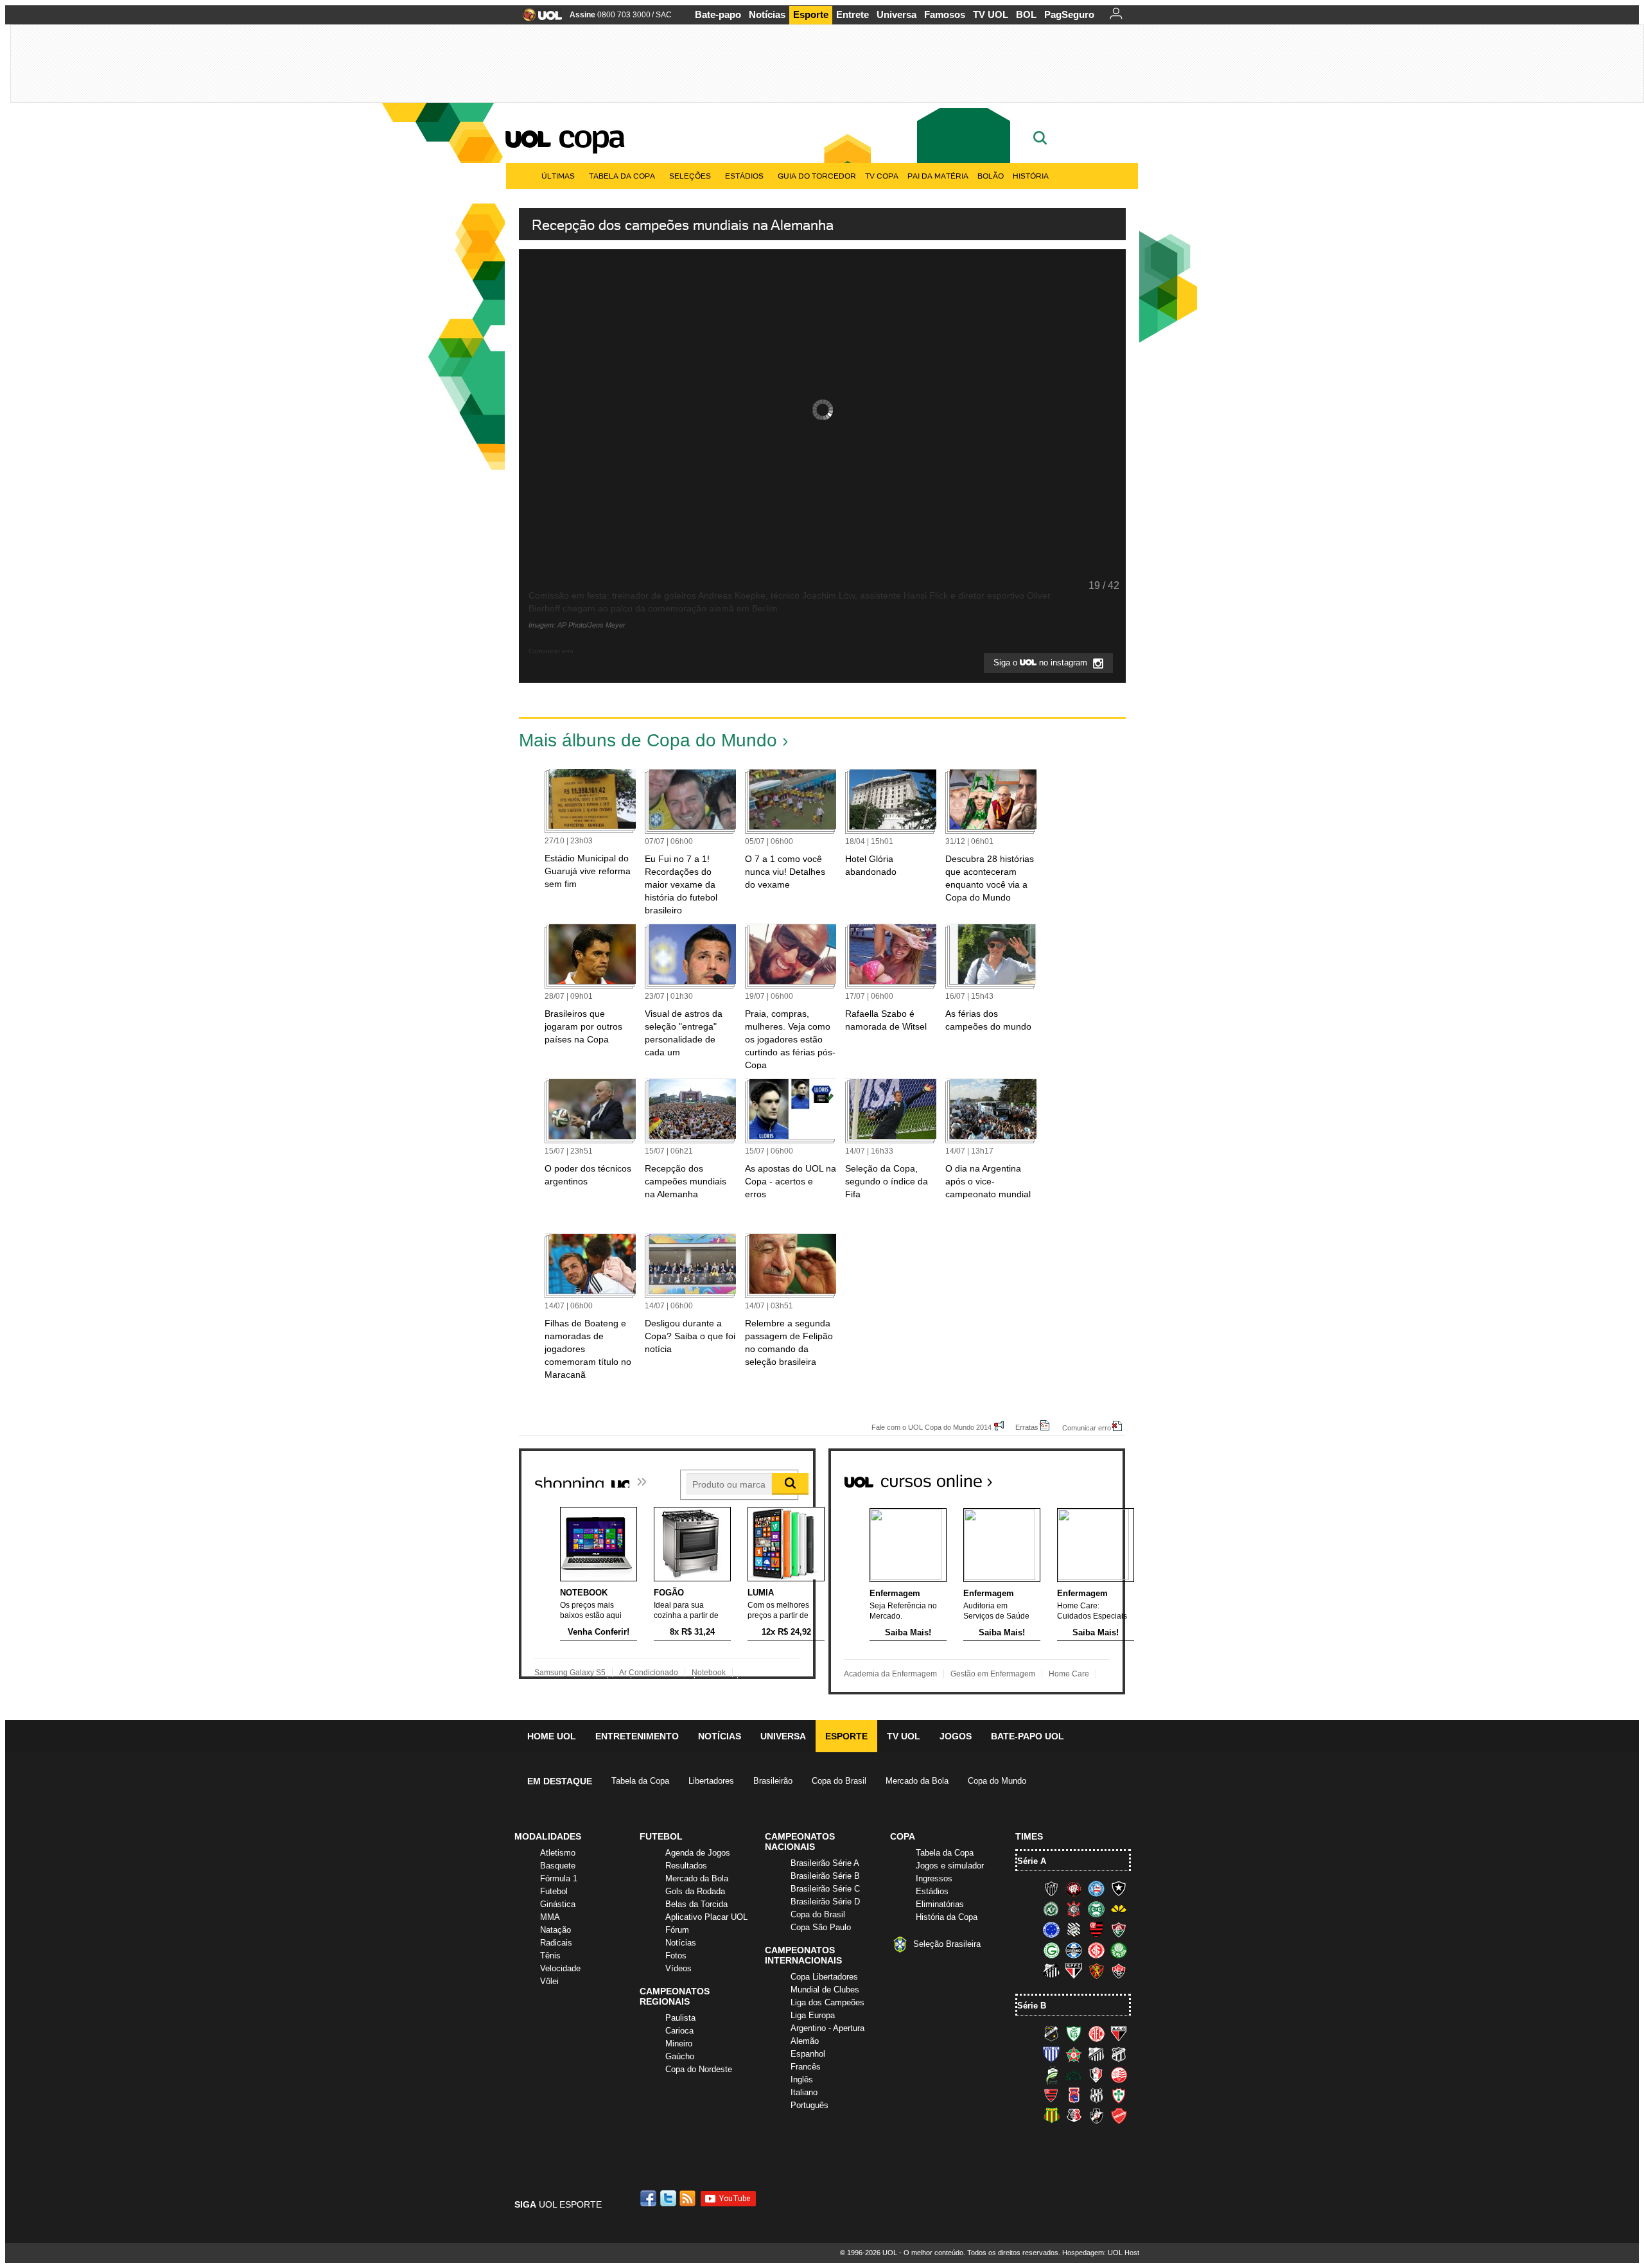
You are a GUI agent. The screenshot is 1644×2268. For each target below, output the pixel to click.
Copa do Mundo (997, 1781)
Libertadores (711, 1781)
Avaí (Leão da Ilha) (1051, 2054)
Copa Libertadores (824, 1977)
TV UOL (991, 14)
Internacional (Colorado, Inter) (1096, 1950)
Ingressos (934, 1878)
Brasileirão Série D (825, 1902)
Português (809, 2105)
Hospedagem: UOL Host (1101, 2253)
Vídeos (678, 1968)
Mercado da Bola (917, 1781)
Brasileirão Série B (825, 1876)
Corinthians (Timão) (1074, 1909)
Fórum (677, 1930)
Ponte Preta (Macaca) (1096, 2095)
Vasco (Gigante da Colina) (1096, 2116)
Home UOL (552, 1736)
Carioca (679, 2031)
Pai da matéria (938, 176)
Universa (896, 14)
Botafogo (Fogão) (1119, 1888)
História (1031, 176)
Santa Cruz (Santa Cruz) (1074, 2116)
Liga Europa (813, 2015)
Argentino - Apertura (827, 2028)
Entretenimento (637, 1736)
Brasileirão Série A (825, 1863)
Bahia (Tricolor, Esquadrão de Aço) (1096, 1888)
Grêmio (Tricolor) (1074, 1950)
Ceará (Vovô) (1119, 2054)
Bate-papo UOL (1027, 1736)
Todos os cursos (1081, 1476)
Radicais (556, 1943)
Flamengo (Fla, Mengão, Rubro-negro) (1096, 1930)
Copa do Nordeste (699, 2069)
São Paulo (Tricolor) (1074, 1971)
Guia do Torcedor (817, 176)
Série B (1032, 2006)
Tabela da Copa (622, 176)
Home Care (1069, 1674)
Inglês (802, 2079)
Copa (591, 136)
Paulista (680, 2018)
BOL (1026, 14)
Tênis (550, 1956)
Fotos (676, 1956)
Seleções (690, 176)
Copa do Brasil (839, 1781)
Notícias (767, 14)
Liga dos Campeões (827, 2002)
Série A (1032, 1861)
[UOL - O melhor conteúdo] (538, 19)
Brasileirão (773, 1781)
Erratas (1027, 1427)
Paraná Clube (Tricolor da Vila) (1074, 2095)
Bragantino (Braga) (1096, 2054)
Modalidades (548, 1836)
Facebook (650, 2198)
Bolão (991, 176)
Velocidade (560, 1968)
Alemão (805, 2041)
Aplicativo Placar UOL (706, 1917)
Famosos (945, 14)
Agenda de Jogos (698, 1853)
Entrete (853, 14)
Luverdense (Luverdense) (1051, 2075)
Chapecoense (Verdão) (1051, 1909)
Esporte (811, 14)
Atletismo (558, 1853)
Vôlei (549, 1981)
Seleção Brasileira (947, 1944)
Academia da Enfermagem (890, 1674)
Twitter (669, 2198)
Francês (806, 2067)
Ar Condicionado (649, 1673)
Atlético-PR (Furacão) (1074, 1888)
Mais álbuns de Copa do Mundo (648, 740)
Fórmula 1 (559, 1878)
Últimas (558, 176)
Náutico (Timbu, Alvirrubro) (1119, 2075)
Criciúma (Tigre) (1119, 1909)
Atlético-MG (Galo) (1051, 1888)
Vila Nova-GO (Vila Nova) (1119, 2116)
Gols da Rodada (695, 1891)
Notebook (709, 1673)
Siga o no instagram (1042, 663)
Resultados (686, 1866)
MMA (550, 1917)
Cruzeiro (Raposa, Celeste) (1051, 1930)
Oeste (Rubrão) (1051, 2095)
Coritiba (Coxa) (1096, 1909)
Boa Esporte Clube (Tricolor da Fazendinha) (1074, 2054)
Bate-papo (718, 14)
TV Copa (882, 176)
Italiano (804, 2092)
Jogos (956, 1736)
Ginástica (558, 1904)
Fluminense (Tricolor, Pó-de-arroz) (1119, 1930)
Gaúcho (680, 2056)
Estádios (744, 176)
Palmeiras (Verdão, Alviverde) (1119, 1950)
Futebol (554, 1891)
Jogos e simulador (950, 1866)
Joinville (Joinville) (1096, 2075)
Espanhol (808, 2054)
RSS (688, 2198)
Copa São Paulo (821, 1927)
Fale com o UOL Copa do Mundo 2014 (931, 1427)
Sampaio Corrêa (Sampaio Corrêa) (1051, 2116)
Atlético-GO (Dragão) (1119, 2034)
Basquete (558, 1866)
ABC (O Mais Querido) (1051, 2034)
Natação (555, 1930)
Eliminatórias (940, 1904)
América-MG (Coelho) (1074, 2034)
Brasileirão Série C (825, 1889)
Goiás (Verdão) (1051, 1950)
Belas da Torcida (696, 1904)
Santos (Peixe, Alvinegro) (1051, 1971)
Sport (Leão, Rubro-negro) (1096, 1971)
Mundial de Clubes (825, 1990)
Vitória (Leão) (1119, 1971)
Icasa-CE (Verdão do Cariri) (1074, 2075)
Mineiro (679, 2044)
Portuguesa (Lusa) (1119, 2095)
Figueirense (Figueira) (1074, 1930)
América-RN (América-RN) (1096, 2034)
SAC (664, 15)
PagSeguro (1069, 14)
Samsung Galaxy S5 (570, 1673)
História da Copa (947, 1917)
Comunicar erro (1087, 1428)
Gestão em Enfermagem (993, 1674)
